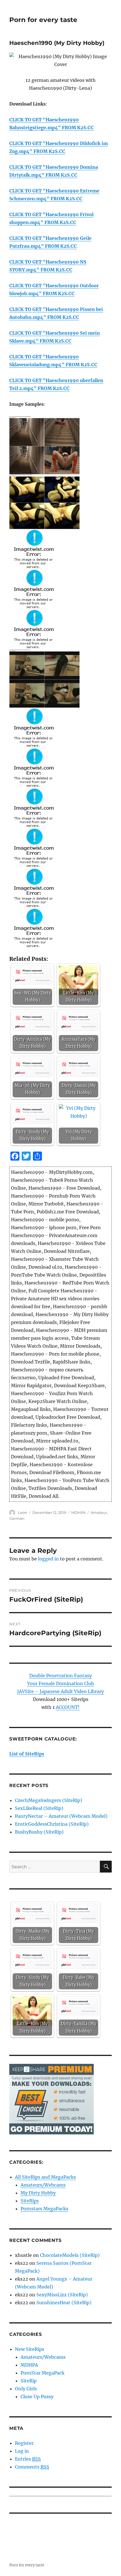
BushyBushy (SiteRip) (39, 1832)
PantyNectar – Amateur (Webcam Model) (61, 1816)
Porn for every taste (43, 20)
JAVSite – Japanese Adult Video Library (60, 1691)
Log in (22, 2451)
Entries (28, 2459)
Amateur (99, 1512)
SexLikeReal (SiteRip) (39, 1808)
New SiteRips (30, 2349)
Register (24, 2443)
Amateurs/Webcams (43, 2185)
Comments (32, 2467)
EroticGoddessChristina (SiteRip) (52, 1824)
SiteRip (29, 2381)
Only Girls (26, 2389)
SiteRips (30, 2201)
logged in (48, 1559)
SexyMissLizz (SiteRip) (62, 2295)
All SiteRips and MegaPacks (45, 2177)
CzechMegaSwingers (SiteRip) (49, 1800)
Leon (23, 1512)
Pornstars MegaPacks (44, 2209)
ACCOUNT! (68, 1707)
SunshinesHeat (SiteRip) (64, 2303)
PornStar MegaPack (42, 2373)
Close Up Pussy (37, 2397)
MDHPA (78, 1512)
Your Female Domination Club (60, 1683)
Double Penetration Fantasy (60, 1676)
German (17, 1518)
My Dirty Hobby (38, 2193)
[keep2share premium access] (51, 2099)
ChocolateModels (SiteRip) (70, 2255)
